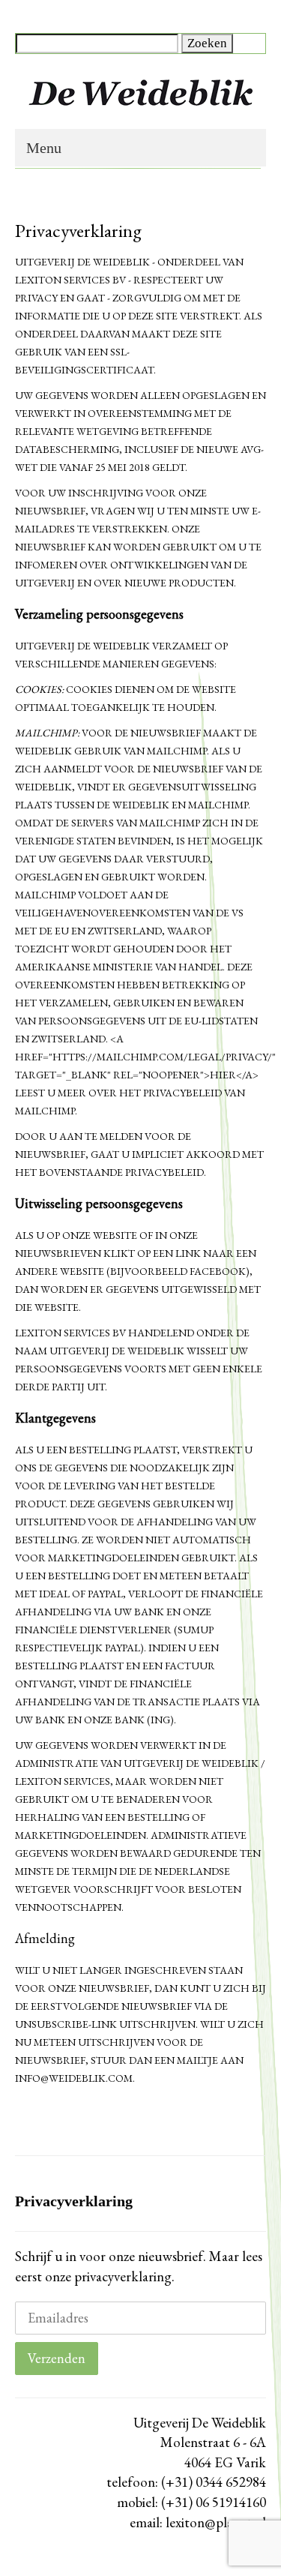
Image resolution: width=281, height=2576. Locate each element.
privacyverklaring (121, 2276)
